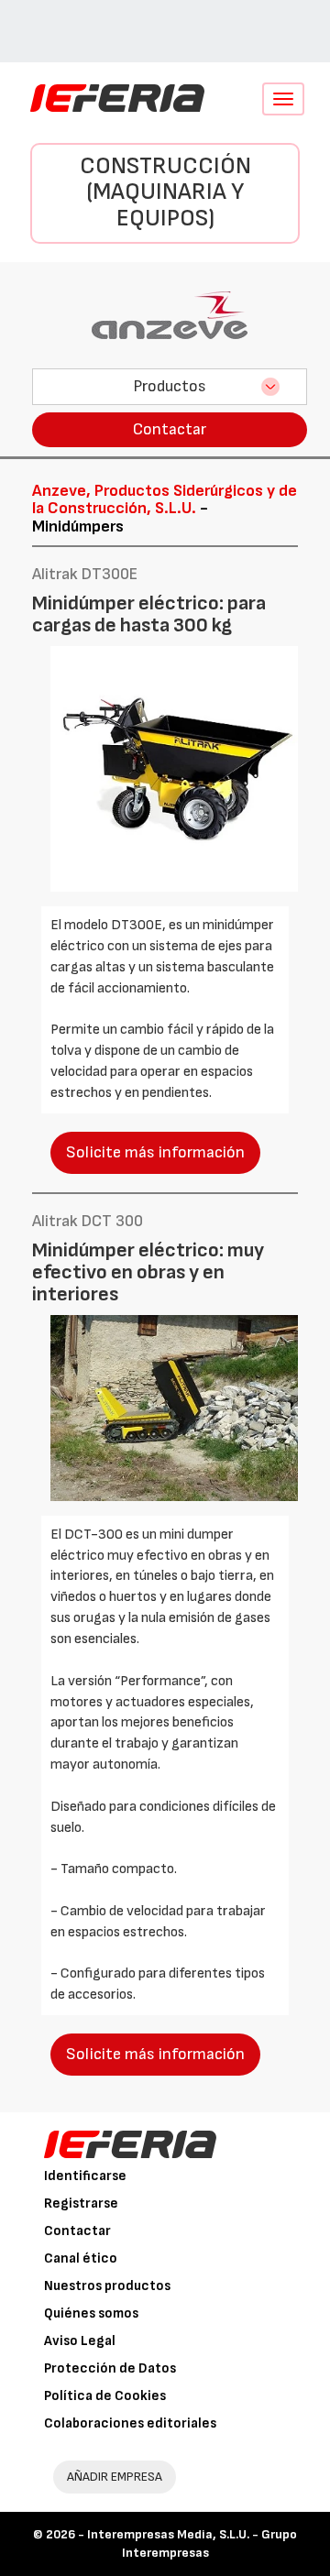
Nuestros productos (107, 2286)
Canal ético (81, 2258)
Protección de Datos (110, 2368)
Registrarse (81, 2203)
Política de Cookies (105, 2396)
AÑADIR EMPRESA (115, 2477)
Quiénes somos (91, 2313)
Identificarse (85, 2176)
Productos (170, 386)
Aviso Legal (80, 2341)
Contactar (170, 429)
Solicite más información (155, 1152)
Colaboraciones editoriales (130, 2423)
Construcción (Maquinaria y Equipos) (165, 192)
